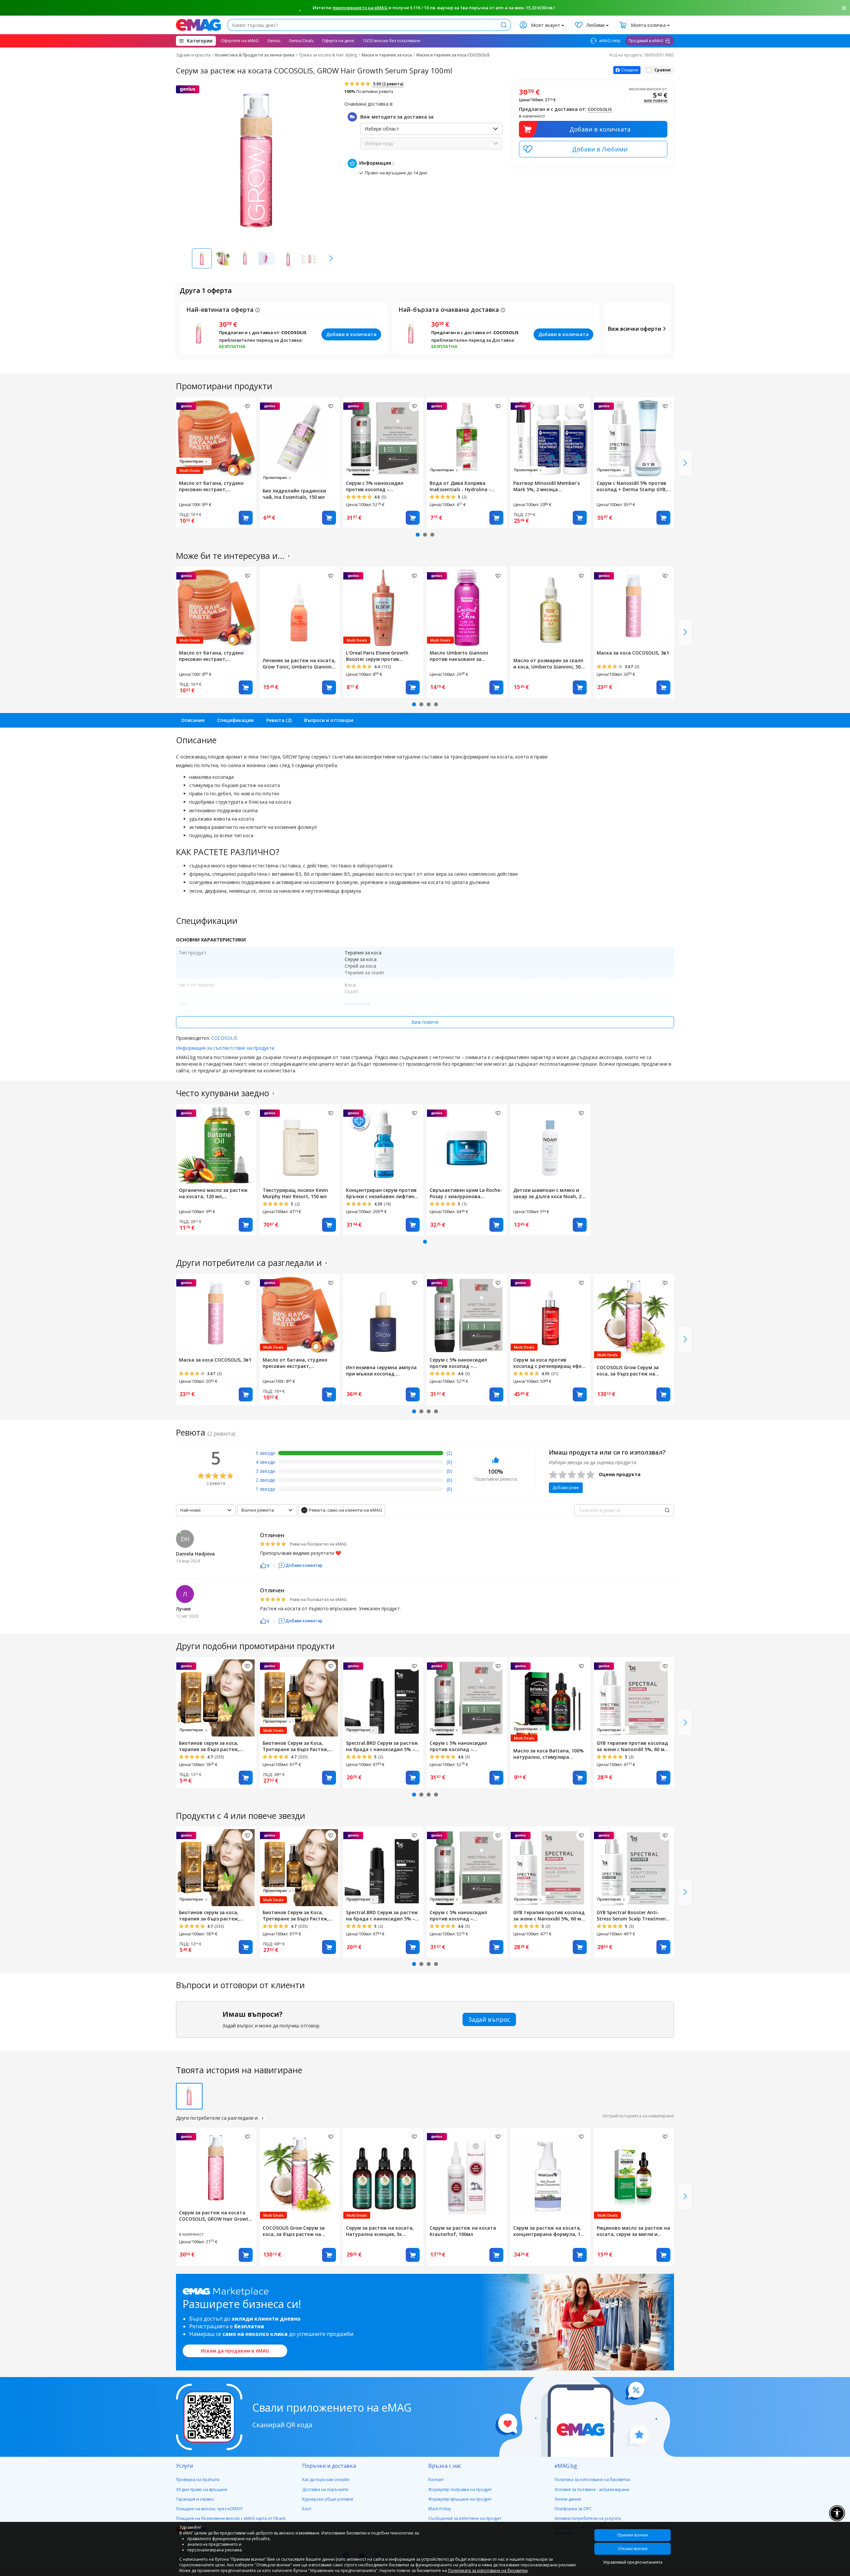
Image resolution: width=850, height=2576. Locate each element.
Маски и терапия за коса (387, 55)
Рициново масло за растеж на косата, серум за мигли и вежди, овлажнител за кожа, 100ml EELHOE (633, 2231)
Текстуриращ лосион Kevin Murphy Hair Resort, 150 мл (295, 1193)
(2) (449, 1453)
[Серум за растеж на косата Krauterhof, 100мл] (467, 2175)
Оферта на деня (338, 41)
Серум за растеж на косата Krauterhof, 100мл (463, 2231)
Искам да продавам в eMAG (235, 2351)
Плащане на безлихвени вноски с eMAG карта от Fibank (231, 2518)
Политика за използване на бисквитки (592, 2480)
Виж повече (425, 1022)
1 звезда (265, 1489)
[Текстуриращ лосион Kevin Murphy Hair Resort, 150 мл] (300, 1144)
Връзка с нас (445, 2466)
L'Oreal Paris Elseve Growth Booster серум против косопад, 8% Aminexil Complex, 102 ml (383, 656)
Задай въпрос (489, 2019)
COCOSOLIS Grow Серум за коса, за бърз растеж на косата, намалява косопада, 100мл (632, 1371)
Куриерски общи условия (328, 2499)
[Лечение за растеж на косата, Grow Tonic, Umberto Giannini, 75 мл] (300, 611)
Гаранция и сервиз (195, 2499)
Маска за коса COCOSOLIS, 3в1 (633, 653)
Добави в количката (600, 129)
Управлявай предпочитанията (633, 2562)
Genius (274, 41)
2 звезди (265, 1480)
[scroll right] (331, 258)
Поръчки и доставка (329, 2466)
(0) (449, 1462)
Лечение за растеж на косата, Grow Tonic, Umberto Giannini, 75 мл (299, 664)
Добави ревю (566, 1488)
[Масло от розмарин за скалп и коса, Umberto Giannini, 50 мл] (551, 611)
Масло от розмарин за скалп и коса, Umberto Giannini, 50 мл (548, 664)
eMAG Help (609, 41)
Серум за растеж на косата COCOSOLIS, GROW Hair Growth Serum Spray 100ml (215, 2216)
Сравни (663, 70)
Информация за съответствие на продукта (225, 1048)
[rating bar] (361, 1454)
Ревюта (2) (279, 720)
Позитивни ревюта (369, 91)
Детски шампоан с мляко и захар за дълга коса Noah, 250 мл (550, 1193)
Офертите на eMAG (240, 41)
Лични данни (568, 2499)
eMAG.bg (566, 2466)
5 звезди (265, 1453)
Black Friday (440, 2509)
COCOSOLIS (600, 109)
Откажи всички (633, 2549)
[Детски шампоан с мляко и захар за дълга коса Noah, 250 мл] (551, 1144)
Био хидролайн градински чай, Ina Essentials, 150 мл (294, 494)
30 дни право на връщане (202, 2489)
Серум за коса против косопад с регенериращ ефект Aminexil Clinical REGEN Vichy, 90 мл (550, 1363)
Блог (307, 2509)
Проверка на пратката (198, 2480)
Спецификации (235, 720)
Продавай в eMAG (646, 41)
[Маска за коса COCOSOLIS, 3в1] (634, 607)
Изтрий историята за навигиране (638, 2116)
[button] (265, 1565)
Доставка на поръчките (325, 2489)
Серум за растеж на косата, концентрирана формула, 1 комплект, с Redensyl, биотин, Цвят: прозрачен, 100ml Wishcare (550, 2231)
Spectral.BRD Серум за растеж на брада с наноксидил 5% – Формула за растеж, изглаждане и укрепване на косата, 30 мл (382, 1746)
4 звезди (265, 1462)
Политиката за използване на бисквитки (488, 2571)
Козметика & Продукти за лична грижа (255, 55)
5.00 (388, 84)
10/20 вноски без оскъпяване (391, 41)
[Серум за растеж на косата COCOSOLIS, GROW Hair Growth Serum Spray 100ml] (216, 2167)
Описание (193, 720)
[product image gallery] (257, 161)
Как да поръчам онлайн (326, 2480)
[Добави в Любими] (593, 149)
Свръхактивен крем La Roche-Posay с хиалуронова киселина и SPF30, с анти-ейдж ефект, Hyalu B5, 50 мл (466, 1193)
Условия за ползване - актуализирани (592, 2489)
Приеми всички (633, 2535)
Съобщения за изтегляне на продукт (465, 2518)
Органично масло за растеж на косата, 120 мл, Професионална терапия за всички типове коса (213, 1193)
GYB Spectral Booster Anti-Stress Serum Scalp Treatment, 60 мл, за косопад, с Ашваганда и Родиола (633, 1915)
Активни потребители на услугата (588, 2518)
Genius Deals (301, 41)
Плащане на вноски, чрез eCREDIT (210, 2509)
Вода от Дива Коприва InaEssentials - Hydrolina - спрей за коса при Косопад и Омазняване (464, 486)
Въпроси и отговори (329, 720)
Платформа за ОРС (573, 2509)
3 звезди (265, 1471)
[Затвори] (844, 8)
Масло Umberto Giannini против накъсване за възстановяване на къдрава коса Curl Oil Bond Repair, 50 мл (465, 656)
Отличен (272, 1535)
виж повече (656, 101)
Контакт (436, 2480)
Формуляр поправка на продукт (460, 2489)
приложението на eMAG (360, 8)
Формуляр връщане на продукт (460, 2499)
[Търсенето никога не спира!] (198, 25)
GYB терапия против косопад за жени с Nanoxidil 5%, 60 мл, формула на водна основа (633, 1746)
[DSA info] (289, 556)
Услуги (184, 2466)
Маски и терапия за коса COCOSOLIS (453, 55)
